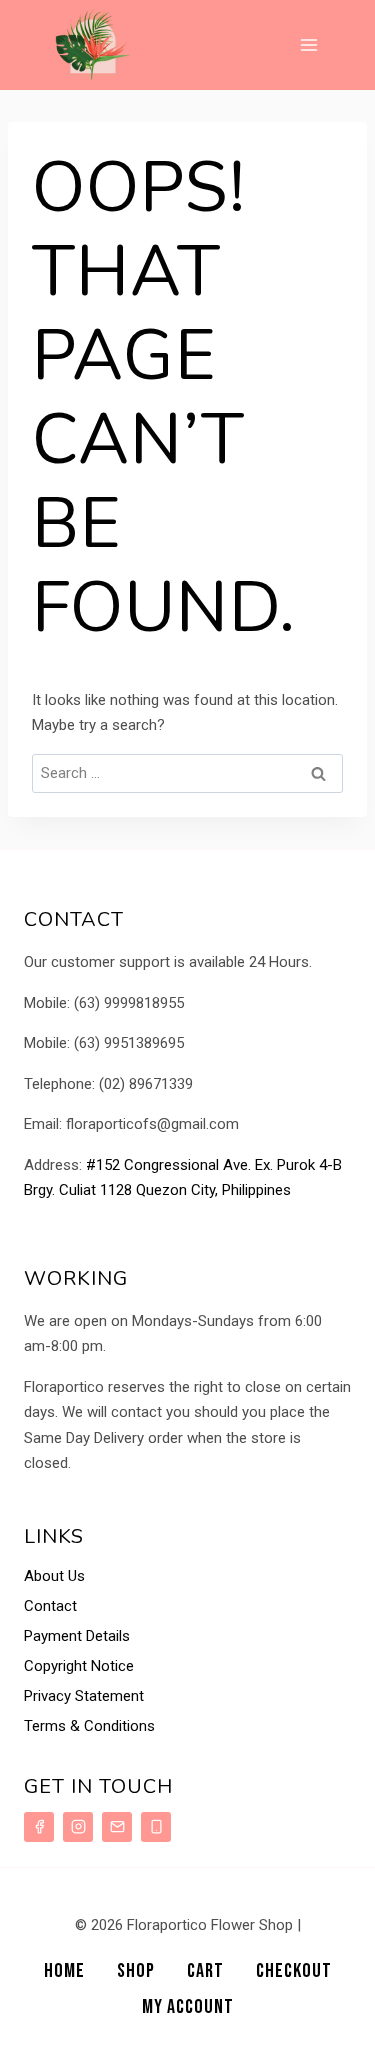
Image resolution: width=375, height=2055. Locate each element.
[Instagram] (78, 1827)
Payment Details (77, 1636)
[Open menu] (308, 44)
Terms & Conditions (89, 1726)
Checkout (294, 1971)
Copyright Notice (79, 1666)
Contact (50, 1606)
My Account (188, 2007)
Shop (136, 1971)
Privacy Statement (84, 1696)
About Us (54, 1576)
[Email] (117, 1827)
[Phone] (156, 1827)
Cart (205, 1971)
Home (64, 1971)
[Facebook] (39, 1827)
